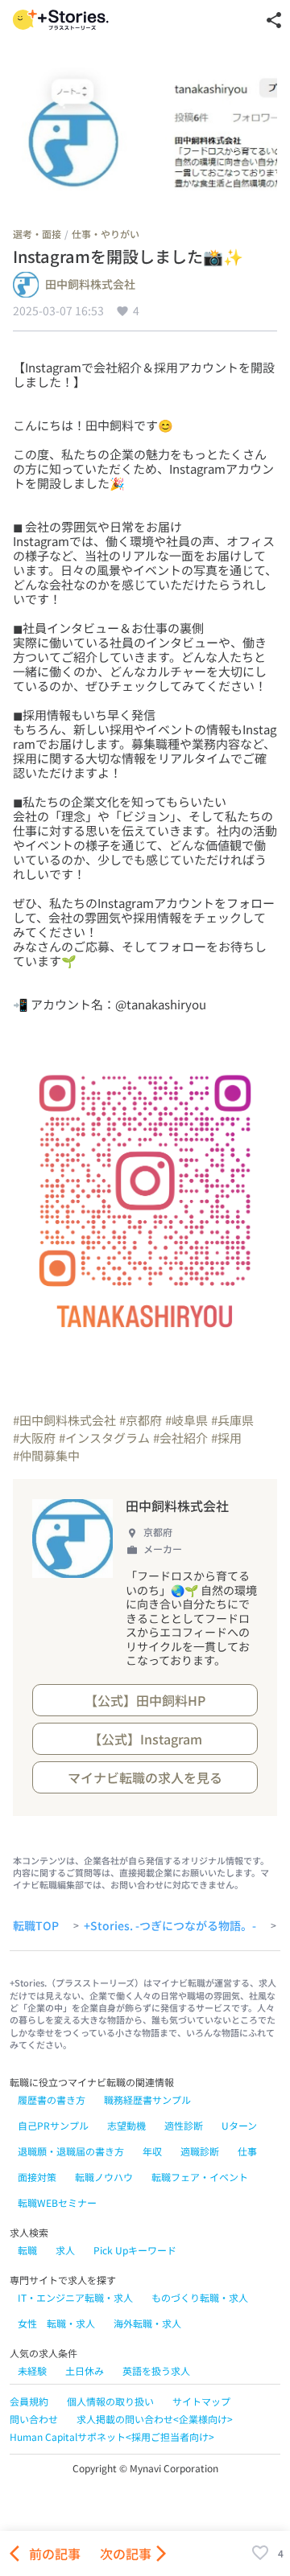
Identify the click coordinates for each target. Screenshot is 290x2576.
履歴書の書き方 (52, 2099)
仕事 (247, 2151)
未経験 (32, 2371)
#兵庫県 (232, 1420)
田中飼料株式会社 (90, 285)
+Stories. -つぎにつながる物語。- (170, 1926)
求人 (65, 2250)
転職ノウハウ (104, 2177)
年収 (152, 2151)
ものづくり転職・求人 (200, 2297)
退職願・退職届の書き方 (71, 2151)
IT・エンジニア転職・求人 (75, 2297)
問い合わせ (34, 2419)
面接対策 (37, 2177)
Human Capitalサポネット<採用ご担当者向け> (112, 2436)
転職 (27, 2250)
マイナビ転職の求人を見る (145, 1777)
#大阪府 (34, 1438)
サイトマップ (201, 2401)
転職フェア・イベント (200, 2177)
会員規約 (29, 2401)
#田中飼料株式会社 (64, 1420)
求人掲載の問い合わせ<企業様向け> (155, 2419)
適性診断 (184, 2125)
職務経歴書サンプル (147, 2099)
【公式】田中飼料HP (145, 1700)
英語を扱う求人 (156, 2371)
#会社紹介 (180, 1438)
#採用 (226, 1438)
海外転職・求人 (147, 2323)
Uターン (239, 2125)
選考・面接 (37, 234)
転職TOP (36, 1926)
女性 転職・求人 (56, 2323)
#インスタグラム (104, 1438)
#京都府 (141, 1420)
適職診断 (200, 2151)
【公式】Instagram (145, 1739)
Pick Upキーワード (135, 2250)
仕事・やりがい (106, 234)
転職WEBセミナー (57, 2202)
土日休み (85, 2371)
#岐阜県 (186, 1420)
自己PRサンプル (53, 2125)
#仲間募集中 (46, 1455)
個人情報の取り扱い (110, 2401)
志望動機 (126, 2125)
